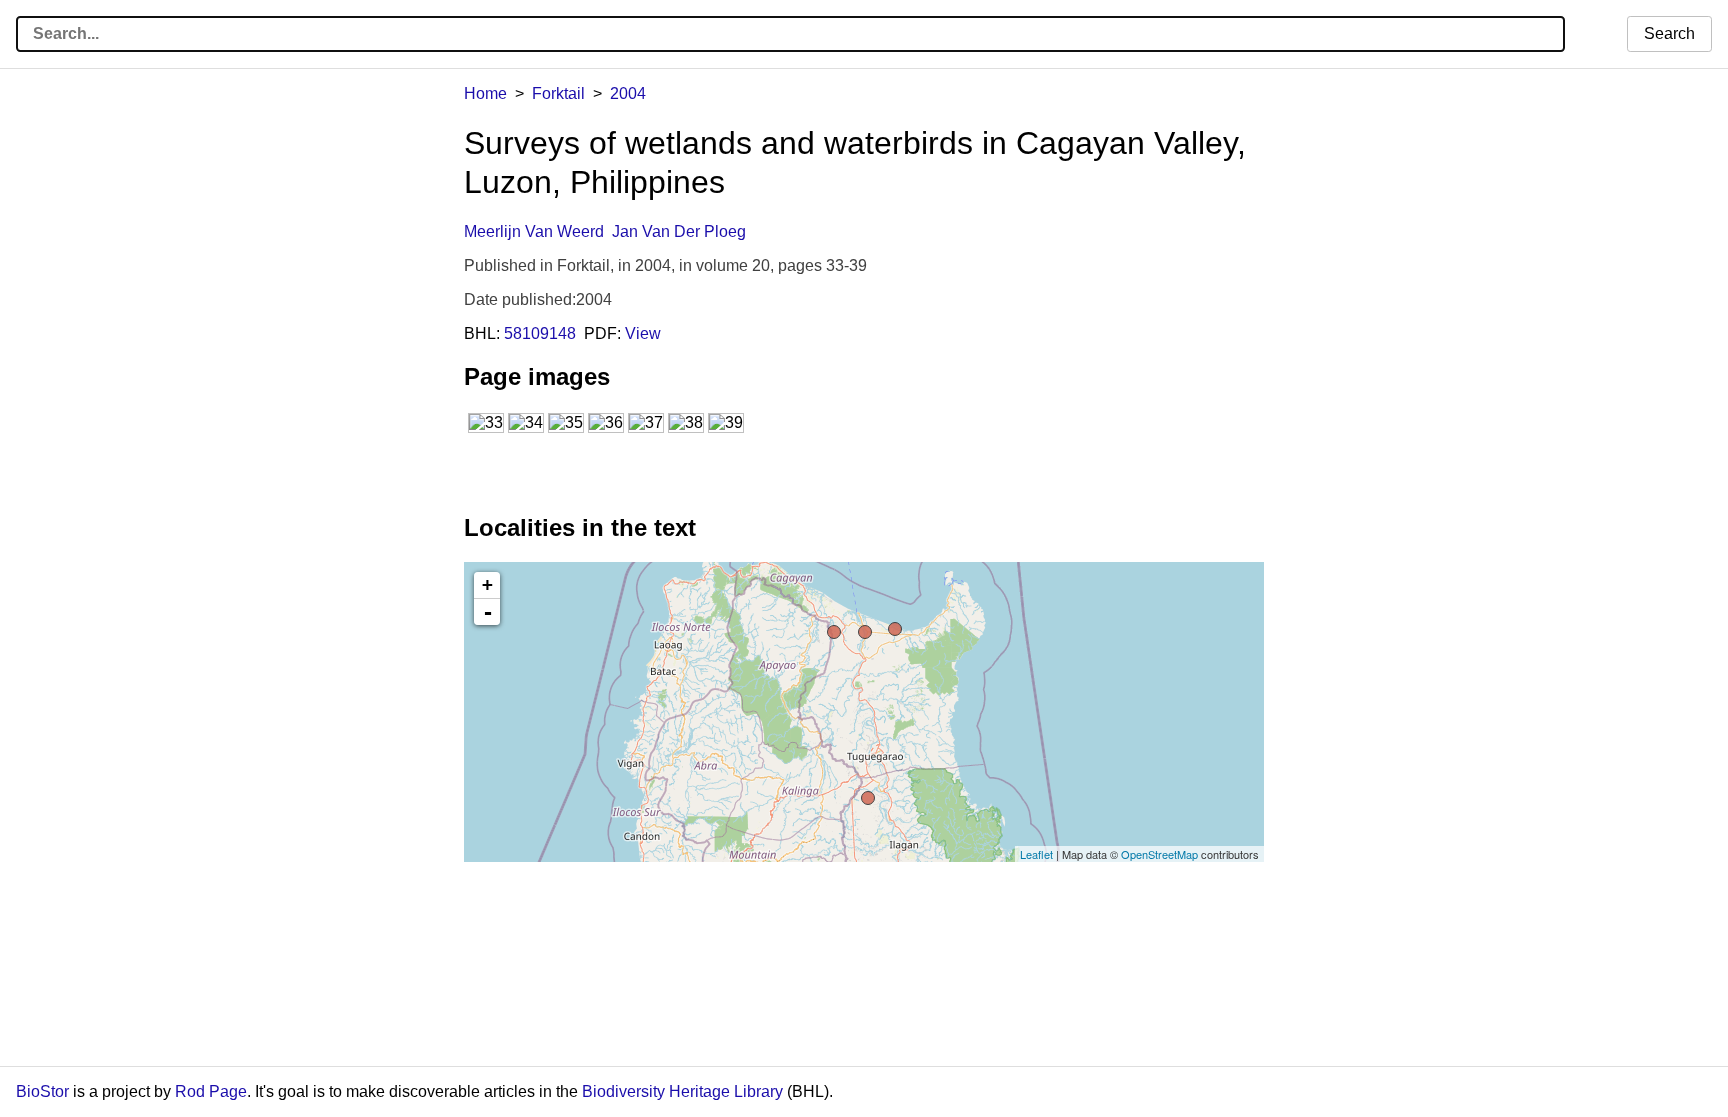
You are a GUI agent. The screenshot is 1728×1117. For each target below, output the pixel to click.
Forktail (558, 93)
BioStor (42, 1091)
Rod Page (211, 1091)
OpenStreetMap (1159, 854)
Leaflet (1036, 854)
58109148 (540, 333)
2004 (628, 93)
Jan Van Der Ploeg (679, 231)
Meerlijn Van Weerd (534, 231)
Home (485, 93)
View (643, 333)
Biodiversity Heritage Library (682, 1091)
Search (1669, 33)
